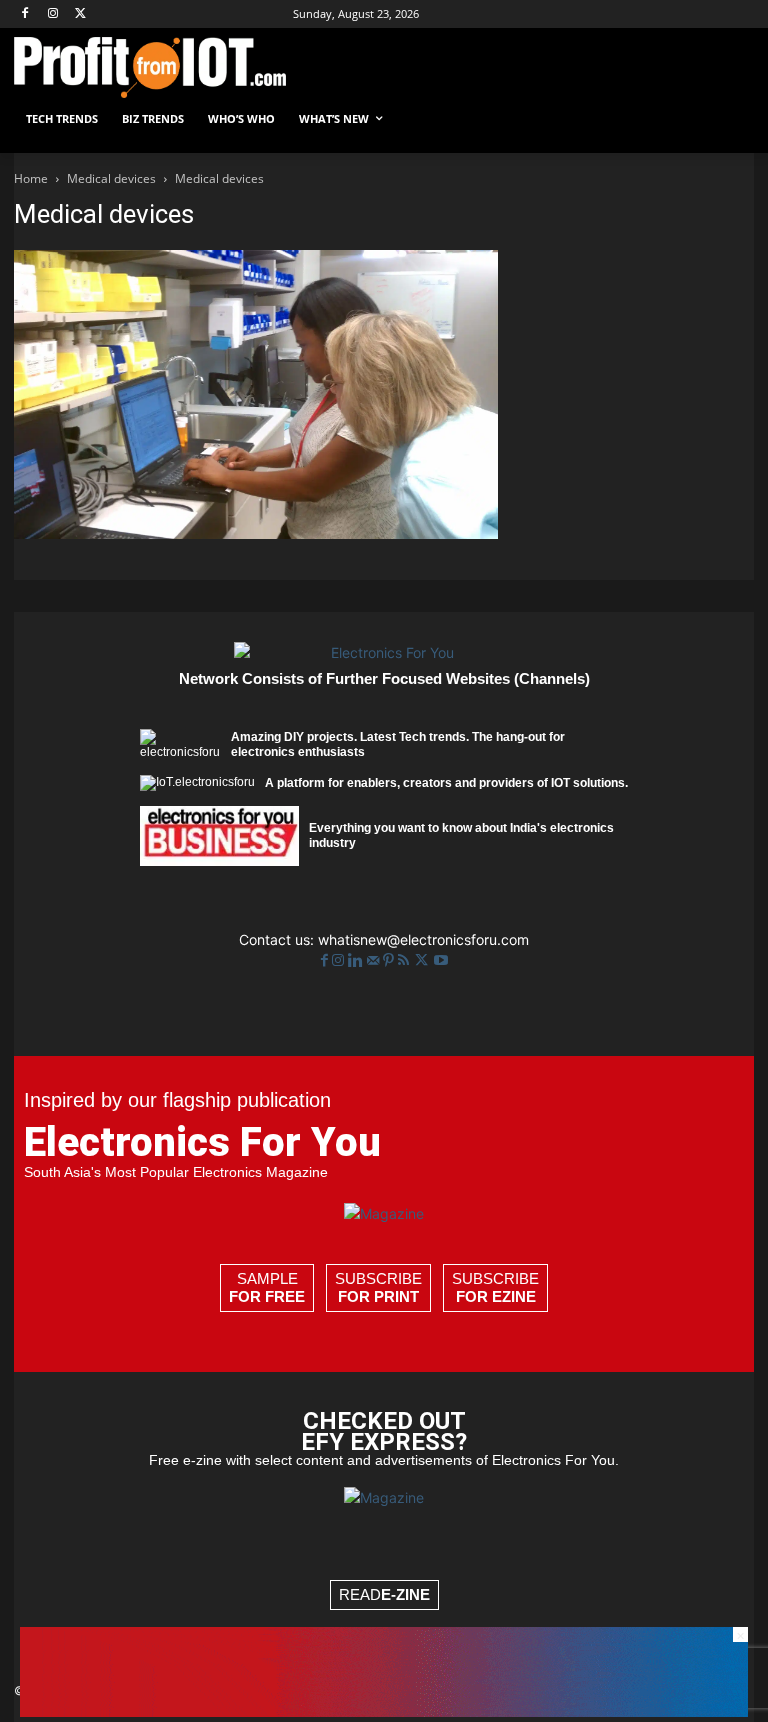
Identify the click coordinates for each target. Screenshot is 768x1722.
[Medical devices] (256, 533)
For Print (378, 1296)
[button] (730, 119)
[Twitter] (423, 960)
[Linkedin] (357, 960)
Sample (267, 1287)
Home (31, 178)
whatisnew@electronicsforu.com (423, 939)
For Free (267, 1296)
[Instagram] (53, 14)
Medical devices (111, 178)
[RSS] (405, 960)
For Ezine (496, 1296)
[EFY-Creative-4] (384, 1711)
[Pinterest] (390, 960)
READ (384, 1594)
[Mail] (375, 960)
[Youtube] (441, 960)
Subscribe (378, 1287)
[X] (81, 14)
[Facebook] (25, 14)
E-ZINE (405, 1594)
